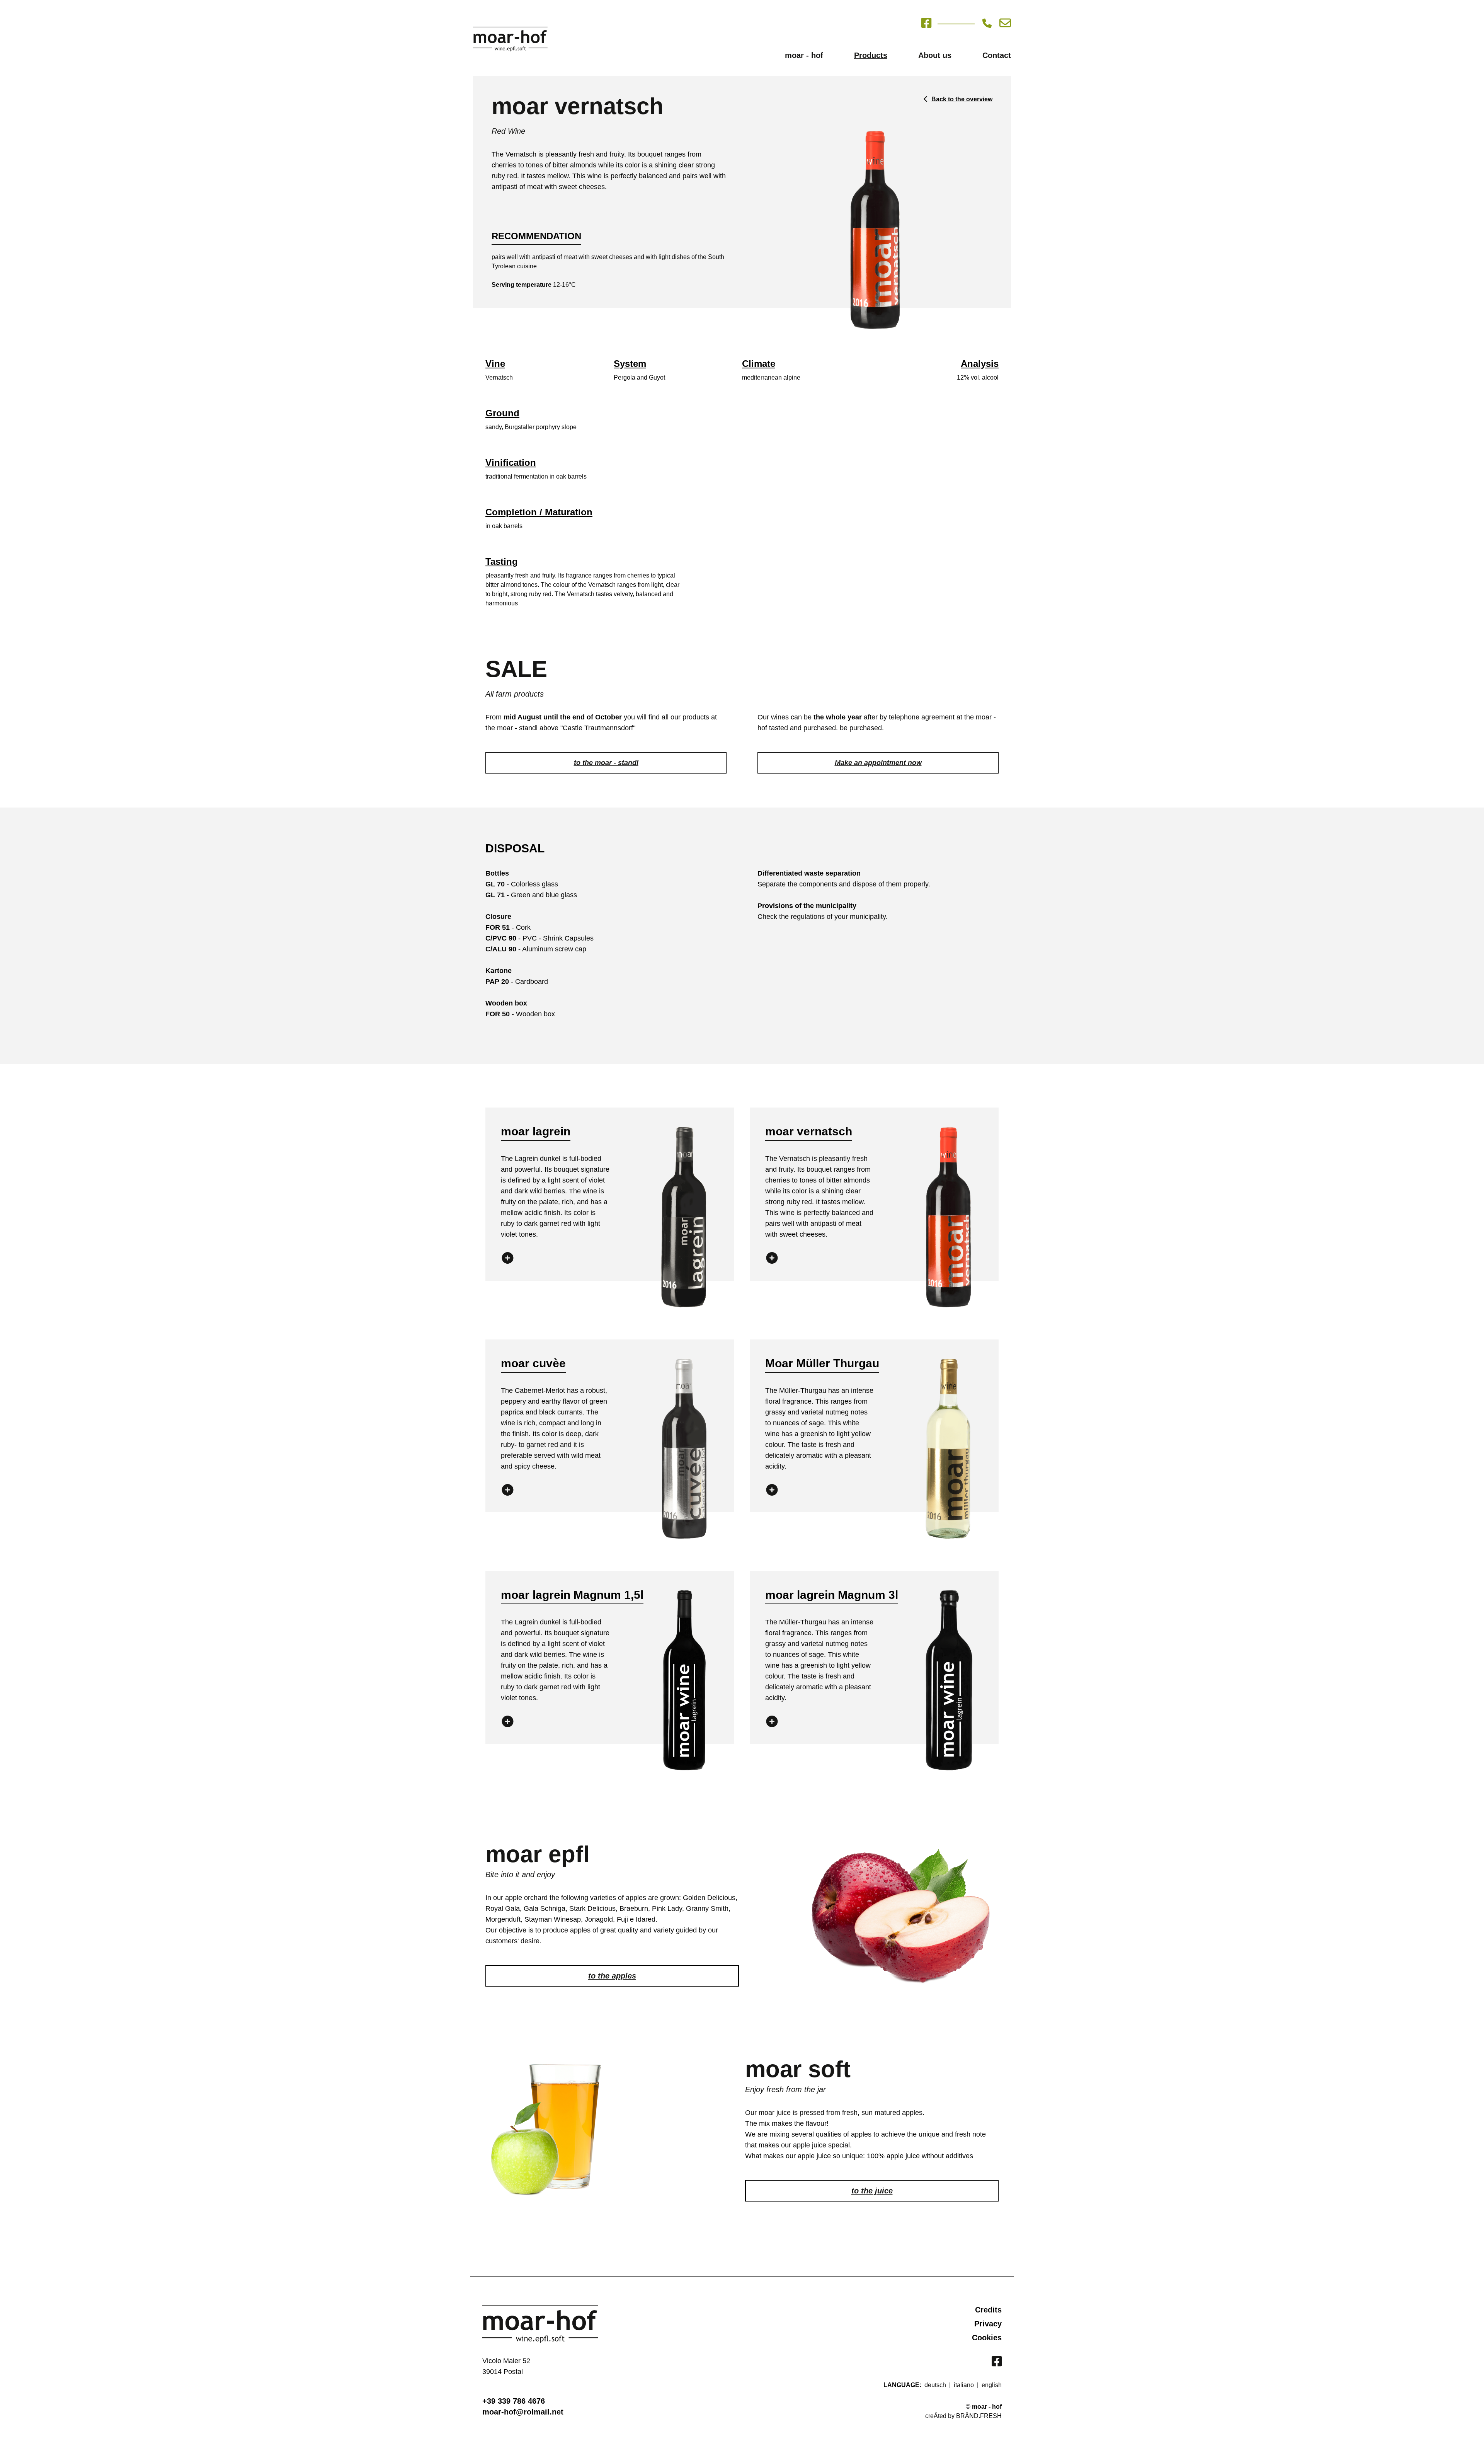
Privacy (988, 2324)
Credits (988, 2310)
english (992, 2385)
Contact (997, 55)
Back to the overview (962, 99)
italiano (964, 2385)
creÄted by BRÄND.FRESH (963, 2416)
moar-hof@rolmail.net (523, 2412)
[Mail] (1005, 23)
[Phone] (991, 23)
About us (935, 55)
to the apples (612, 1976)
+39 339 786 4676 (514, 2401)
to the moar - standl (606, 763)
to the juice (872, 2191)
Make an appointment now (878, 763)
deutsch (935, 2385)
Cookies (987, 2338)
